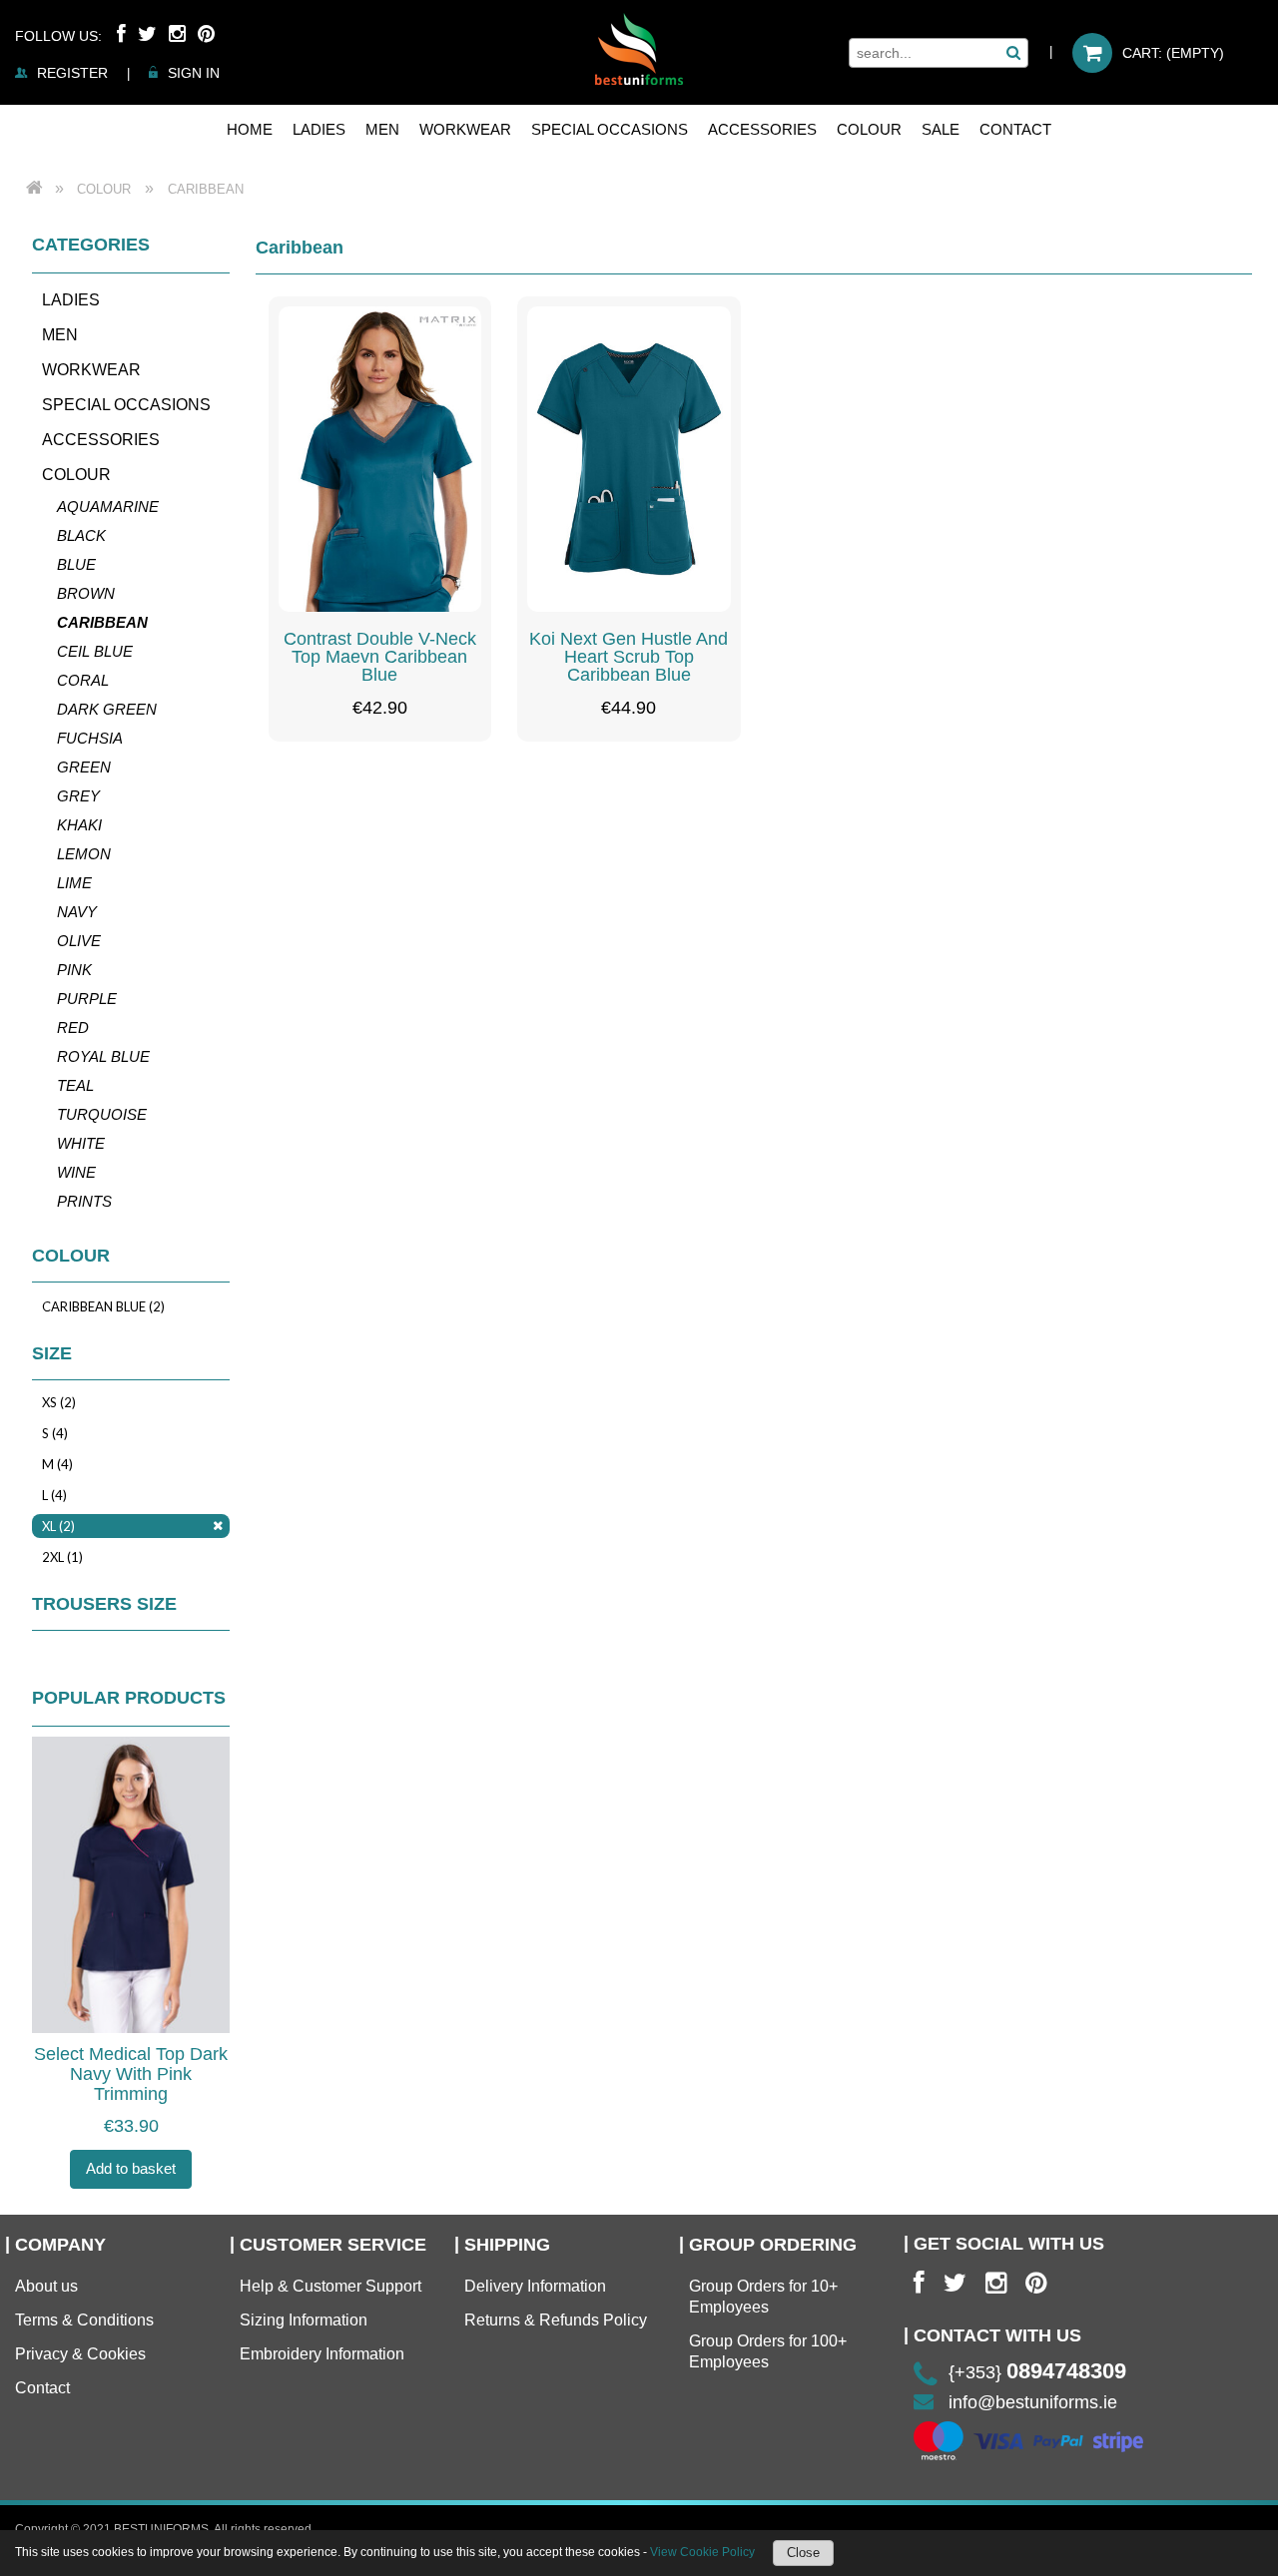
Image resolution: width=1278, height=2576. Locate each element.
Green (84, 767)
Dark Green (107, 709)
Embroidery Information (322, 2354)
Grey (78, 796)
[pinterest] (1036, 2283)
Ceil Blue (95, 651)
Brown (86, 593)
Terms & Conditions (84, 2320)
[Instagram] (177, 34)
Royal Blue (103, 1056)
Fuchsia (90, 738)
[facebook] (919, 2283)
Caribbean (102, 622)
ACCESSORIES (101, 440)
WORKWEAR (91, 370)
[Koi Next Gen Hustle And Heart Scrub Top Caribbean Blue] (629, 459)
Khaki (79, 825)
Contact (42, 2388)
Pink (74, 970)
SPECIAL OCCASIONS (126, 405)
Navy (77, 912)
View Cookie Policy (702, 2552)
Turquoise (102, 1114)
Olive (79, 941)
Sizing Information (304, 2320)
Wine (76, 1172)
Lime (74, 883)
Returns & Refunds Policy (556, 2320)
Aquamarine (108, 507)
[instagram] (996, 2283)
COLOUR (76, 475)
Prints (84, 1201)
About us (46, 2286)
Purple (87, 999)
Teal (75, 1085)
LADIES (71, 300)
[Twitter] (147, 34)
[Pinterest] (206, 34)
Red (73, 1028)
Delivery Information (535, 2286)
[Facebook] (121, 34)
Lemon (84, 854)
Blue (76, 564)
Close (803, 2553)
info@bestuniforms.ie (1033, 2402)
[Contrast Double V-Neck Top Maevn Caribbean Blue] (380, 459)
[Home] (639, 49)
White (81, 1143)
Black (81, 535)
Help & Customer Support (330, 2286)
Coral (83, 680)
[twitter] (955, 2283)
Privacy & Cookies (80, 2354)
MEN (60, 335)
